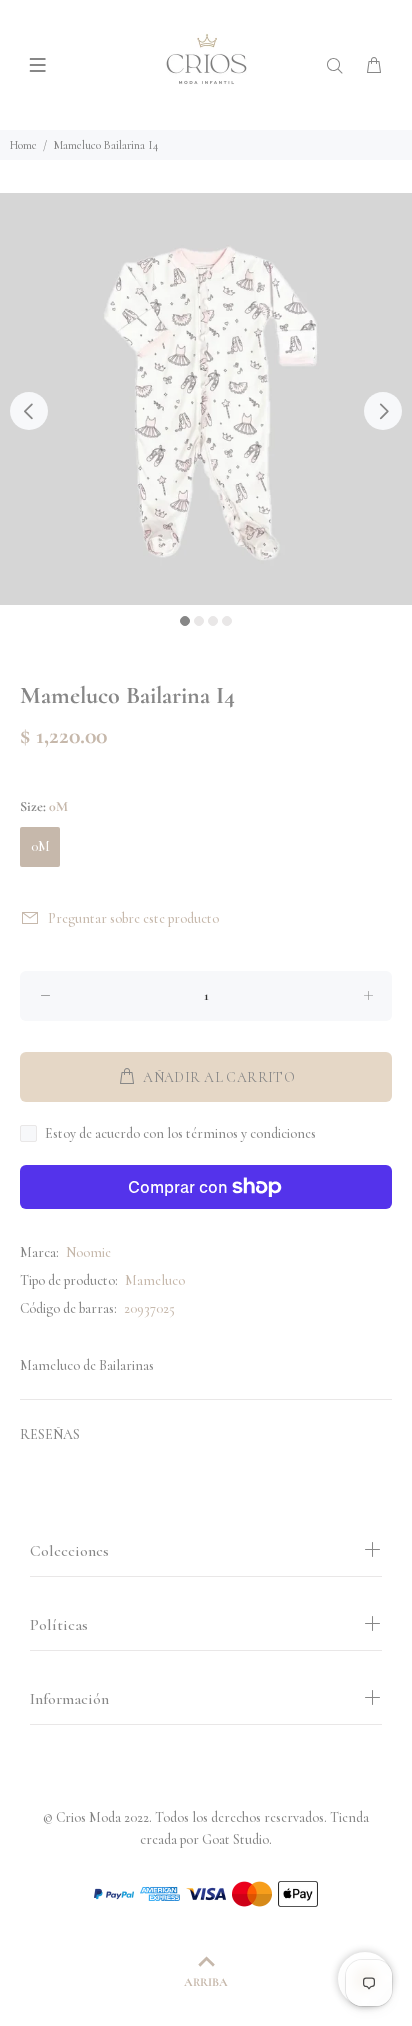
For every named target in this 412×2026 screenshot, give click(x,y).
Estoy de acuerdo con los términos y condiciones (180, 1133)
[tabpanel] (206, 399)
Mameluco (155, 1280)
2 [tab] (199, 621)
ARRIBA (206, 1982)
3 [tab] (213, 621)
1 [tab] (185, 621)
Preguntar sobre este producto (133, 918)
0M (40, 846)
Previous (29, 411)
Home (23, 145)
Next (383, 411)
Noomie (88, 1252)
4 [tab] (227, 621)
